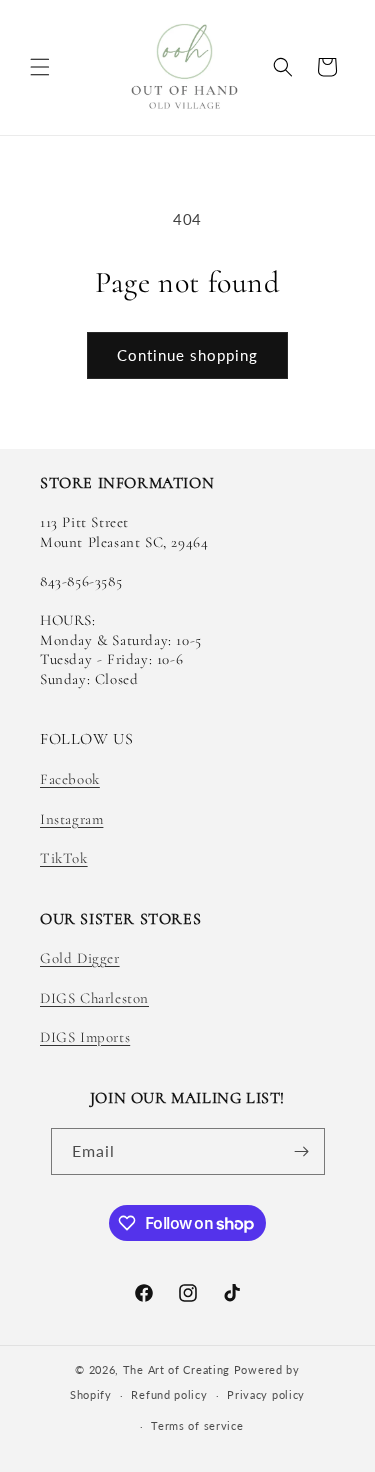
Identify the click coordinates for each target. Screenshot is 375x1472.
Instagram (71, 819)
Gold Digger (80, 958)
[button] (40, 67)
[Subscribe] (302, 1151)
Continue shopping (187, 355)
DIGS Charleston (94, 998)
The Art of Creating (178, 1369)
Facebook (70, 779)
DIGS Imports (85, 1037)
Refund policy (169, 1394)
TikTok (64, 858)
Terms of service (197, 1425)
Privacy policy (266, 1394)
